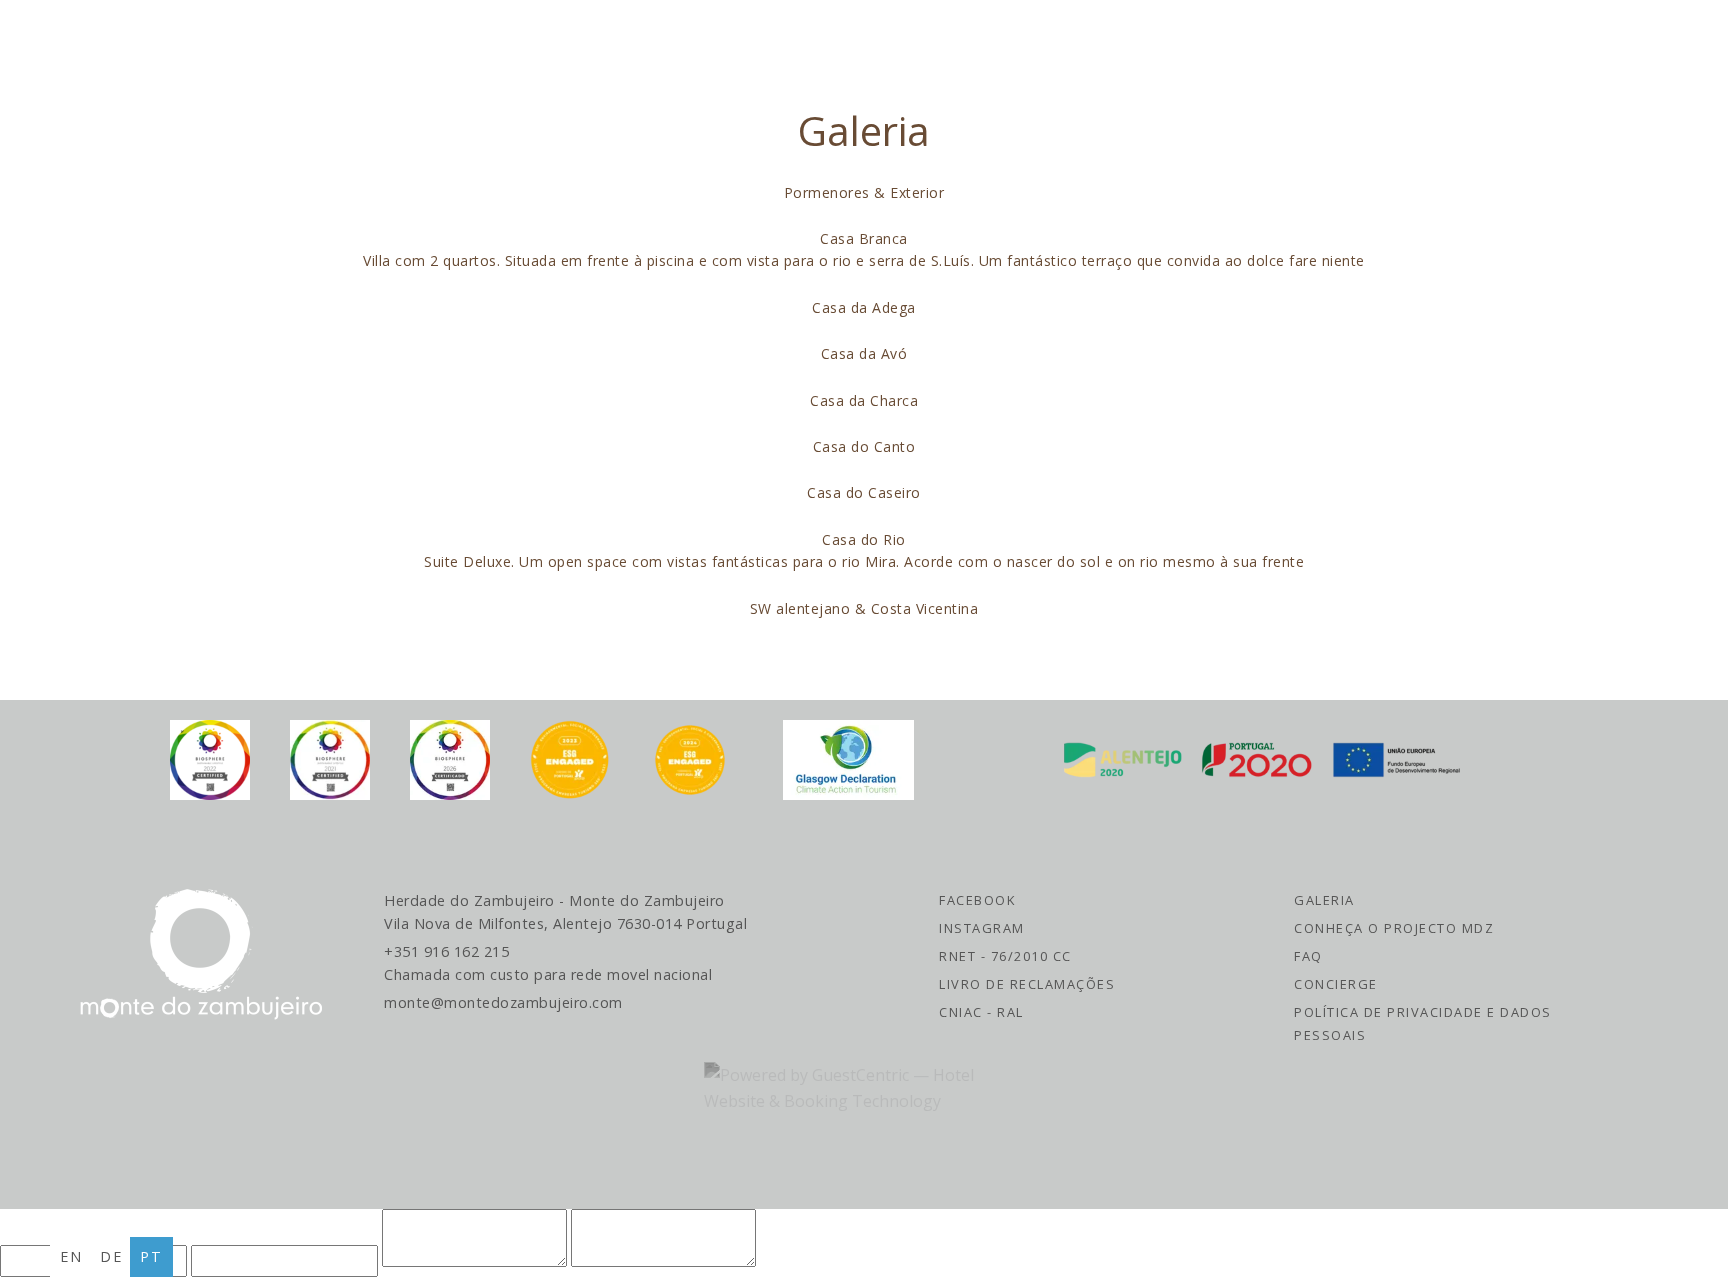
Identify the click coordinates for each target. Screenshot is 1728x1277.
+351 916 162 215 (548, 963)
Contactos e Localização (1515, 41)
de (111, 1256)
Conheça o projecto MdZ (1394, 928)
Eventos (1309, 41)
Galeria (1324, 900)
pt (151, 1256)
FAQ (1308, 956)
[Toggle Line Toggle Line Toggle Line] (1675, 40)
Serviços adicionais (1134, 41)
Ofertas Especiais (672, 41)
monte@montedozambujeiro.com (503, 1002)
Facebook (977, 900)
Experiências (937, 41)
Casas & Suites (478, 41)
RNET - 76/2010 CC (1005, 956)
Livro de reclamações (1027, 984)
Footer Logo (201, 954)
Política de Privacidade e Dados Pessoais (1423, 1023)
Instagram (982, 928)
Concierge (1336, 984)
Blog (817, 41)
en (71, 1256)
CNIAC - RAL (981, 1012)
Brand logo (205, 40)
